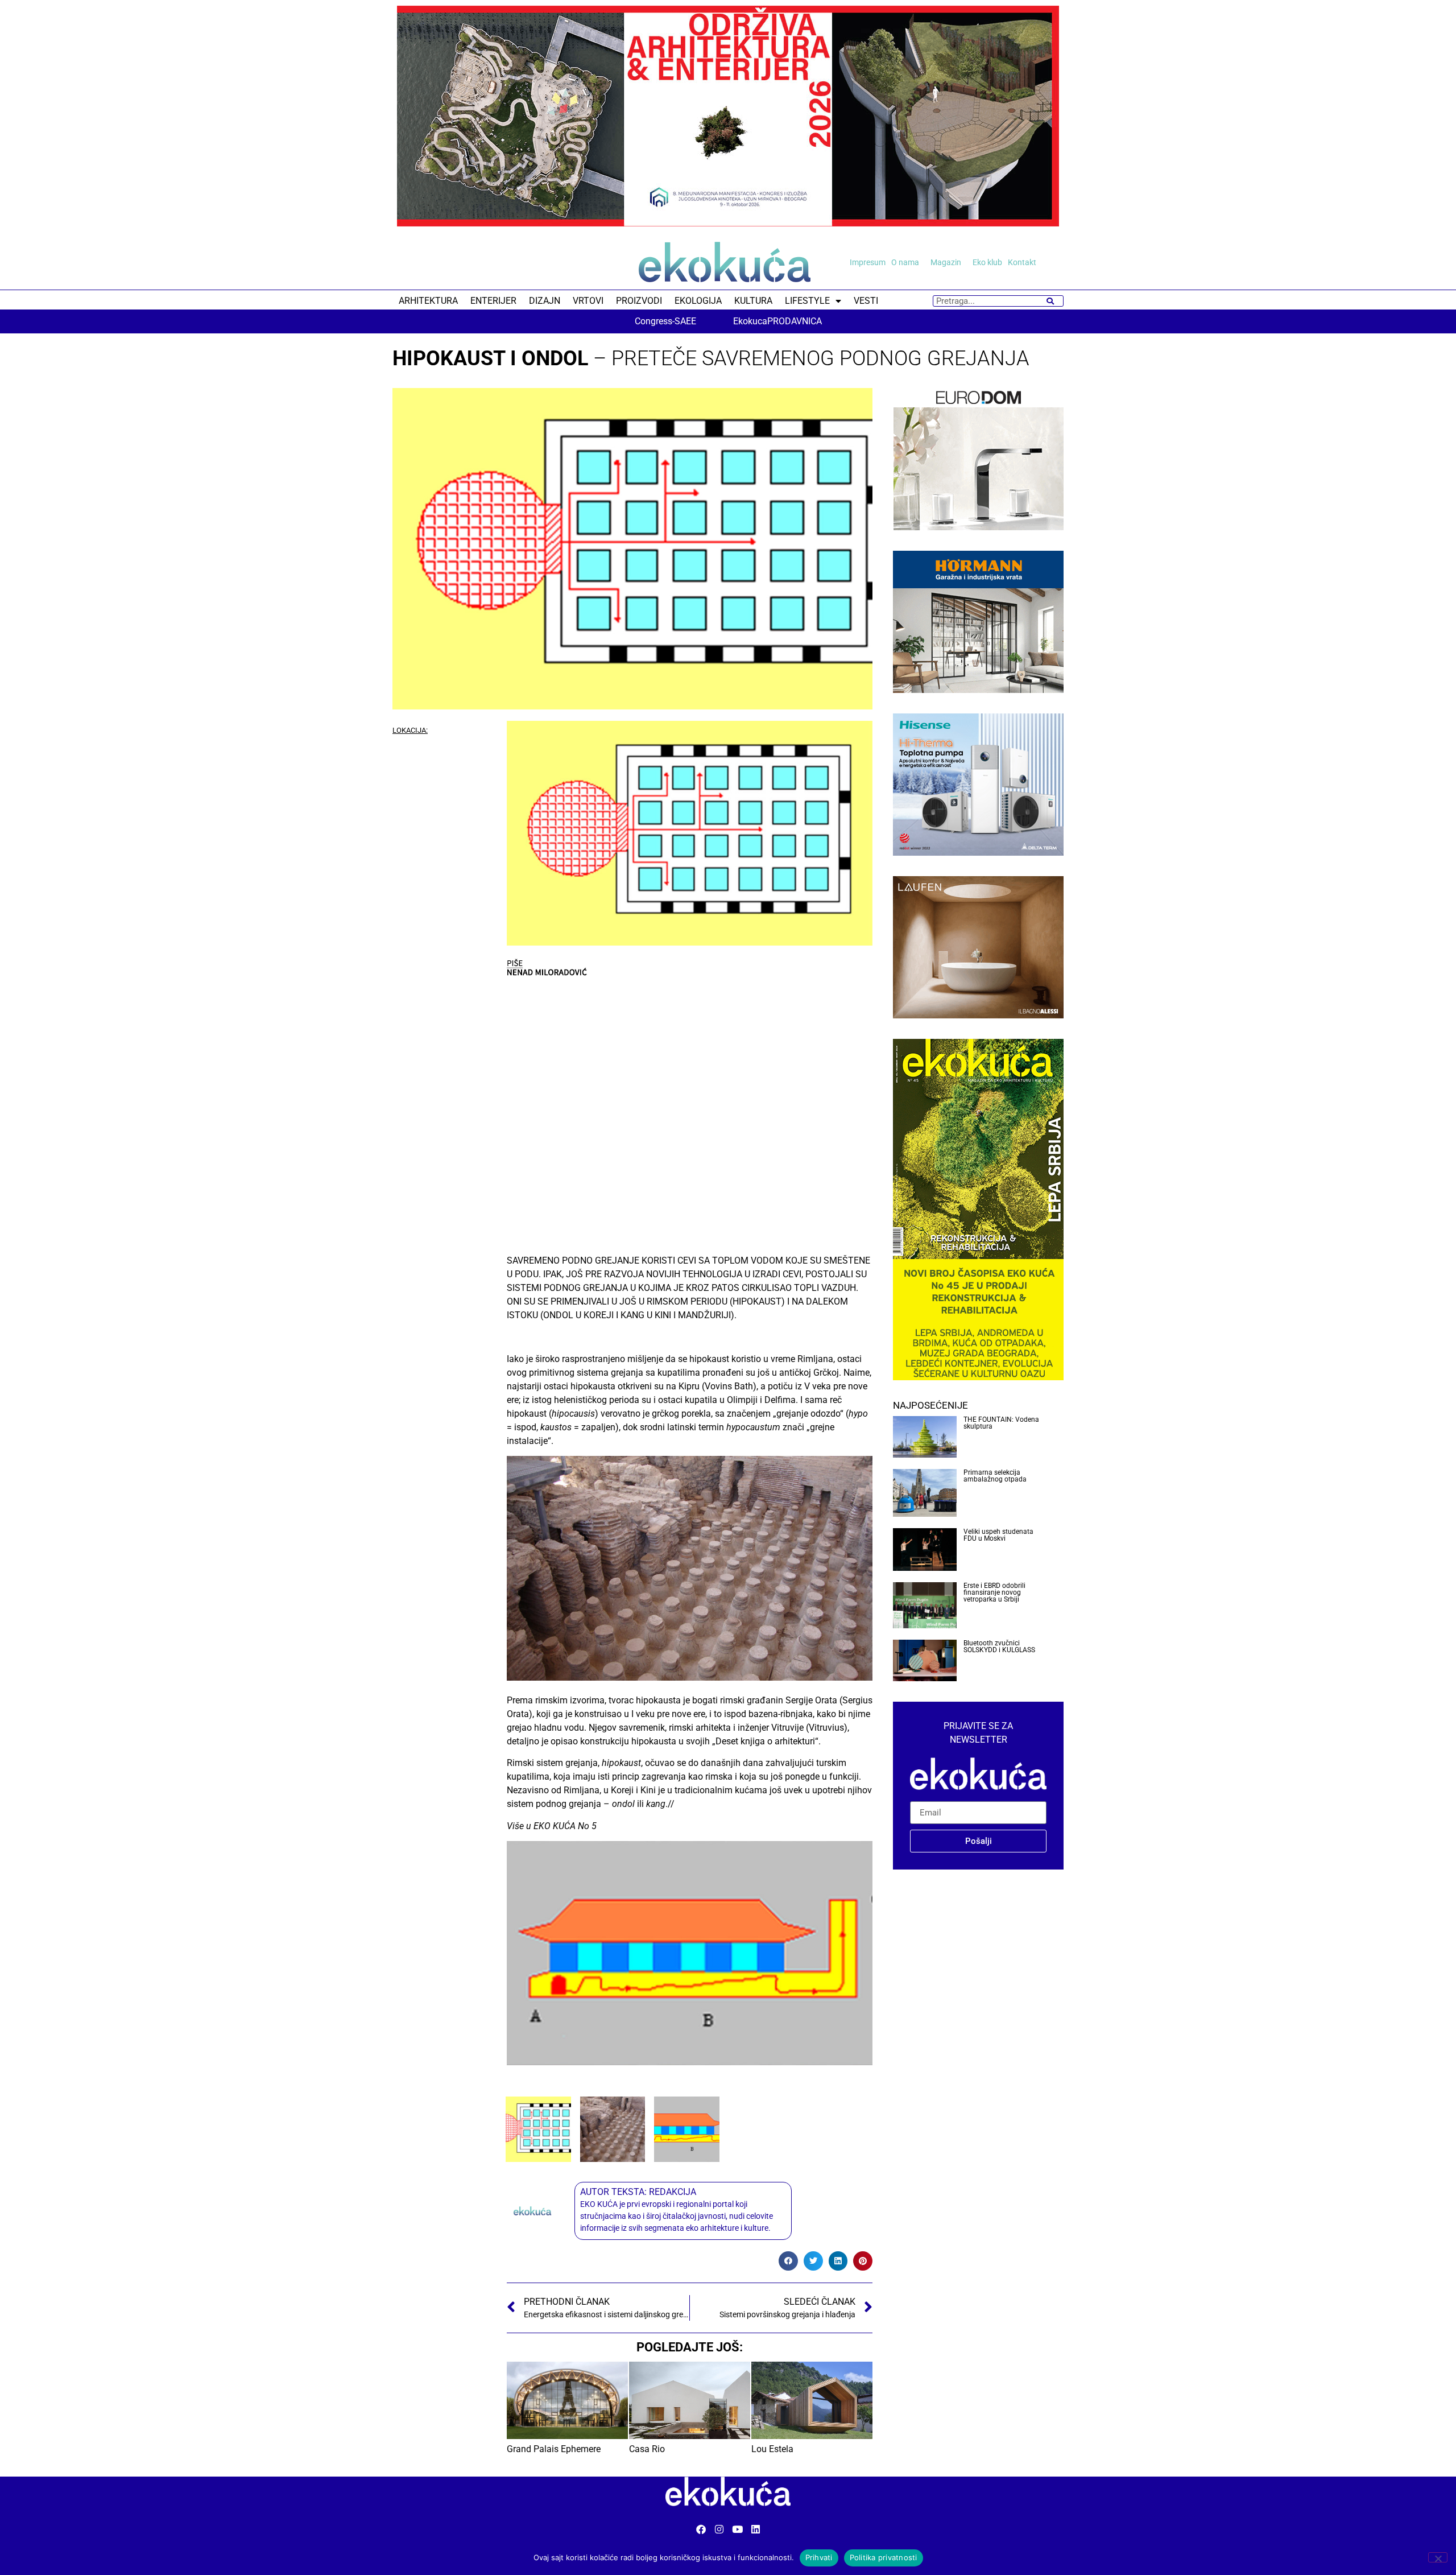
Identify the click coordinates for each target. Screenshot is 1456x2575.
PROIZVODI (639, 301)
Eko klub (987, 262)
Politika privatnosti (884, 2557)
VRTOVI (588, 301)
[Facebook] (701, 2529)
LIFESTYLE (807, 301)
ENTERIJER (493, 301)
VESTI (866, 301)
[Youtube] (737, 2529)
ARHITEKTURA (428, 301)
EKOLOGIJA (698, 301)
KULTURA (753, 301)
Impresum (868, 262)
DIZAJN (545, 301)
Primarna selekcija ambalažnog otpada (995, 1476)
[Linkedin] (756, 2529)
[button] (788, 2261)
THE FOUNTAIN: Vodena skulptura (1001, 1423)
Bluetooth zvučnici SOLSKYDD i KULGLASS (999, 1646)
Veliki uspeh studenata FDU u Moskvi (998, 1535)
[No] (1438, 2557)
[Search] (1050, 301)
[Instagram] (719, 2529)
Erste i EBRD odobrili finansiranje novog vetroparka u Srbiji (994, 1592)
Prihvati (819, 2557)
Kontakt (1022, 262)
